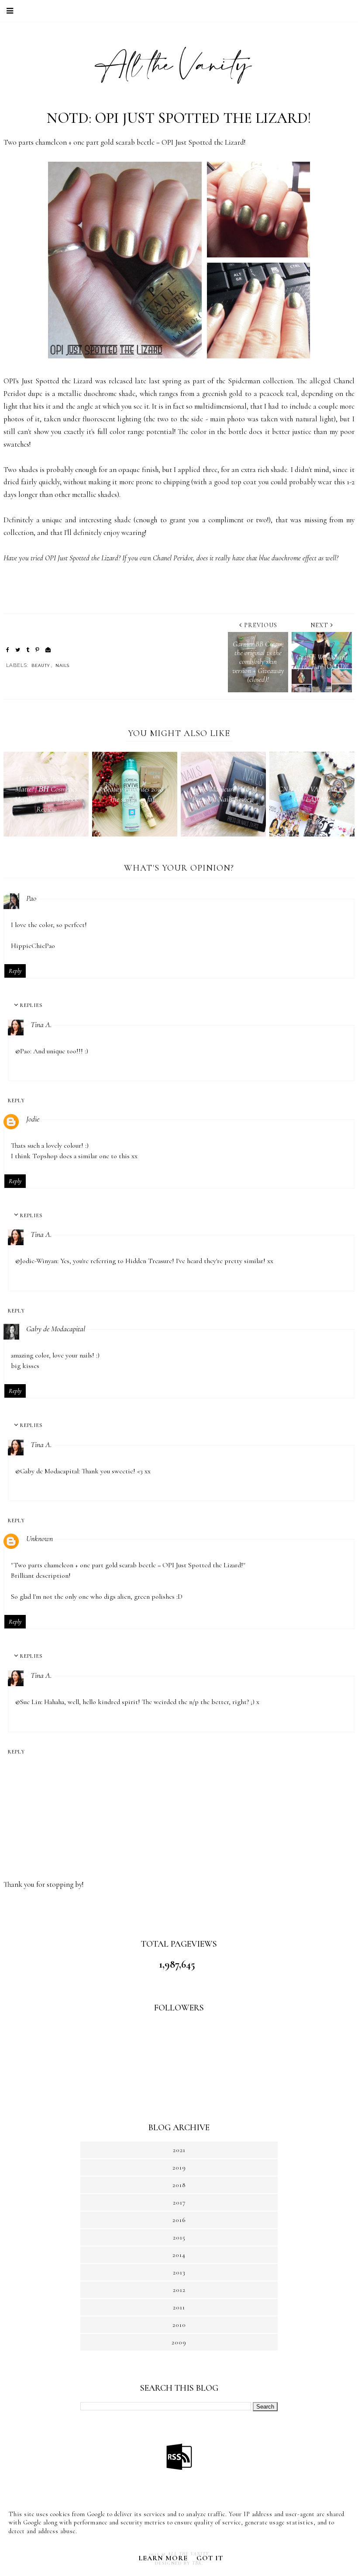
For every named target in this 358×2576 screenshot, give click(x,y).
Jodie (33, 1119)
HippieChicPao (33, 946)
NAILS (62, 665)
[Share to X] (18, 650)
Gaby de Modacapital (56, 1329)
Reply (15, 971)
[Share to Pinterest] (37, 650)
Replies (31, 1005)
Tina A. (41, 1024)
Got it (210, 2558)
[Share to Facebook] (8, 650)
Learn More (163, 2558)
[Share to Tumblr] (28, 650)
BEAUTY (41, 665)
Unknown (40, 1538)
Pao (31, 898)
